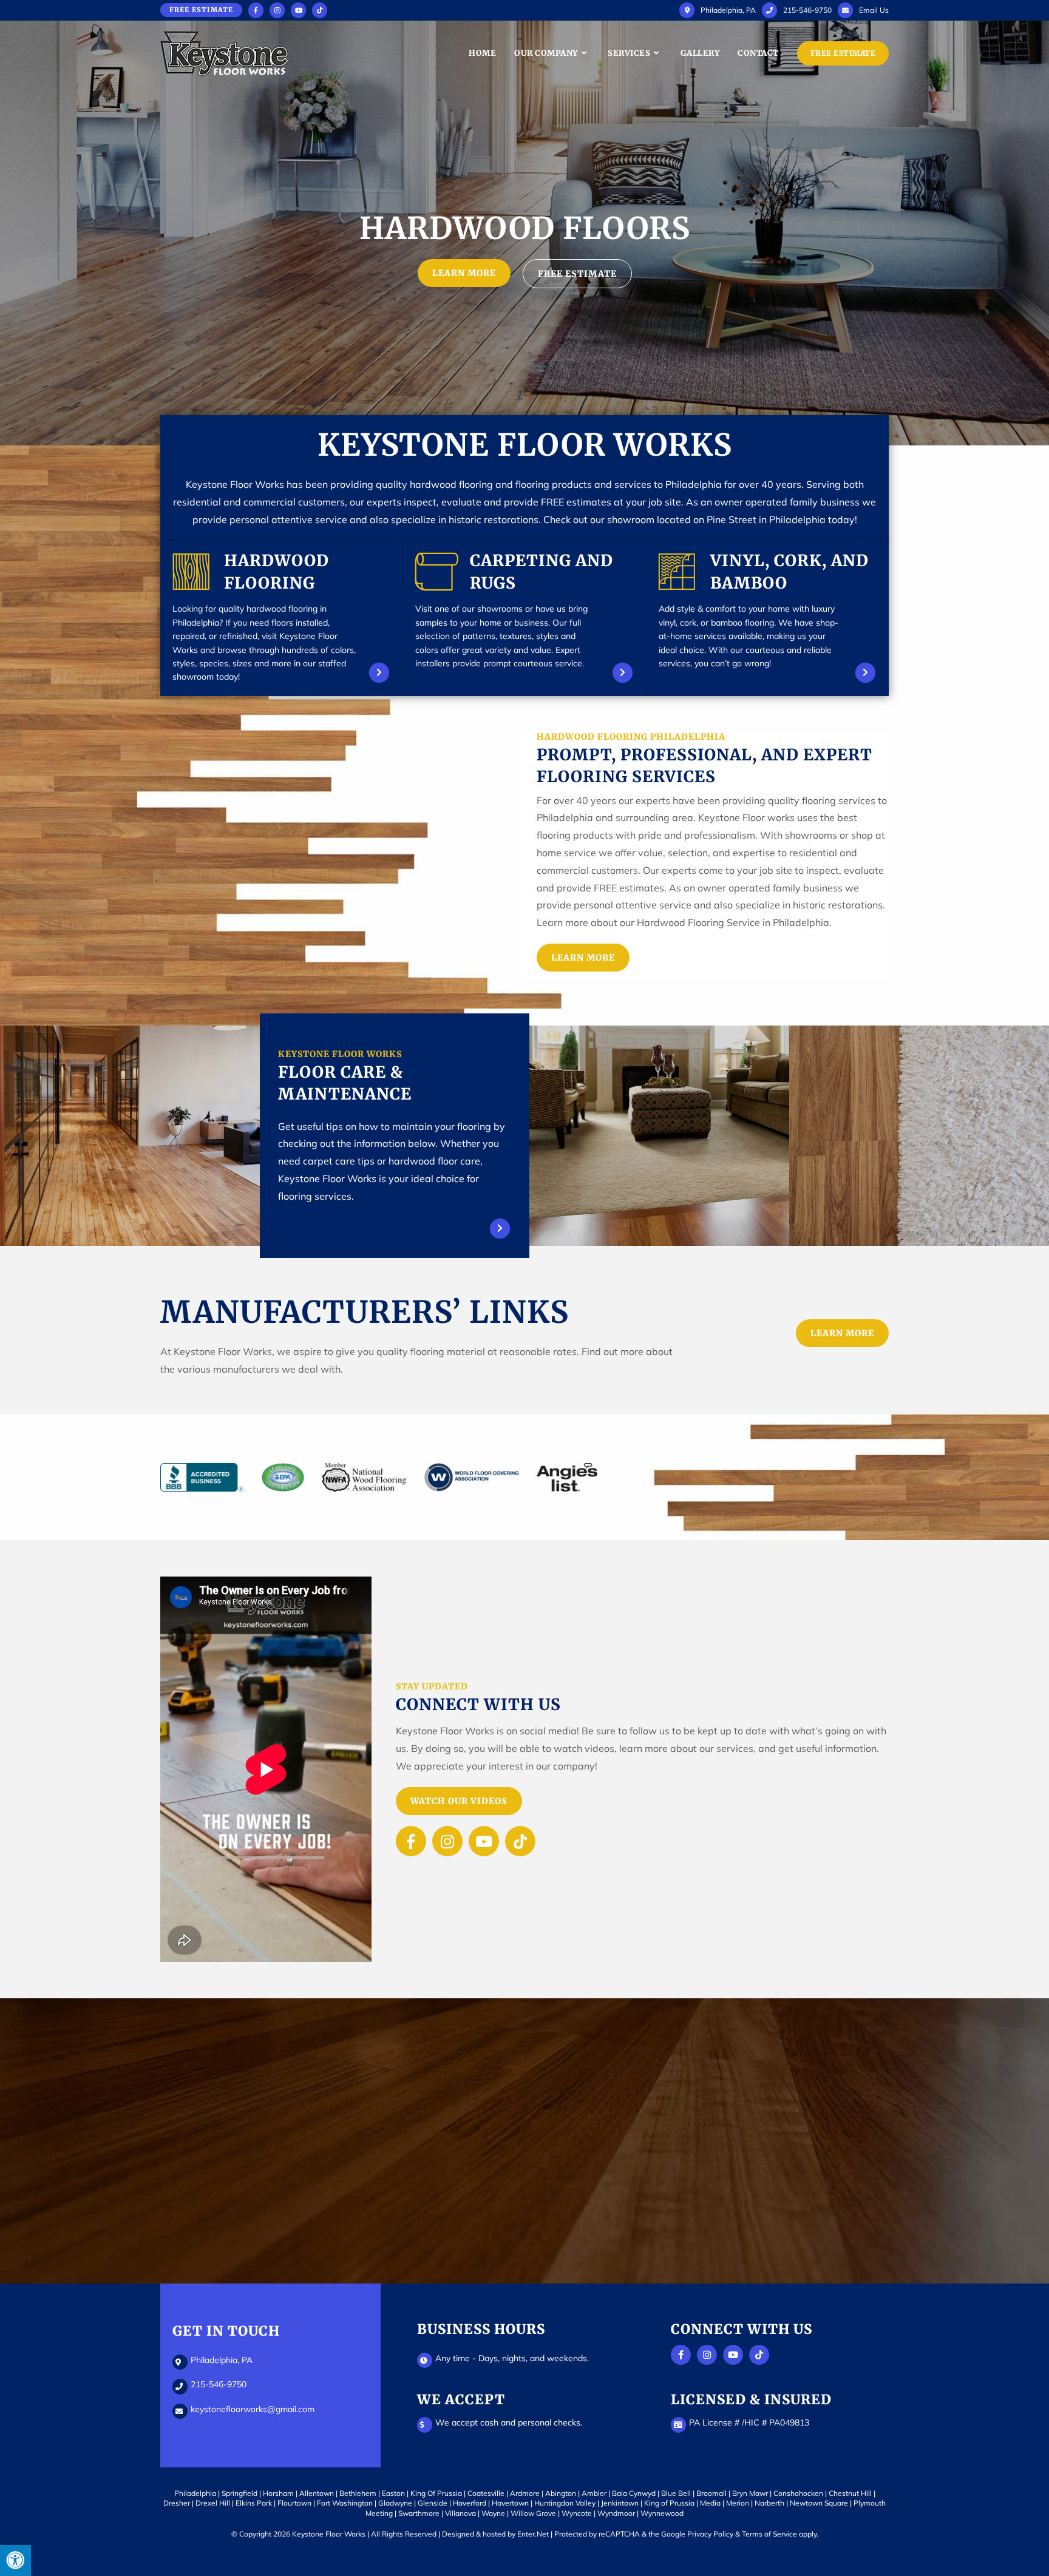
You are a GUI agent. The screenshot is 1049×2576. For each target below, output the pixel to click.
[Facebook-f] (411, 1841)
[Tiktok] (520, 1841)
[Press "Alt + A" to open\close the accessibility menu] (15, 2561)
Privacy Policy (710, 2534)
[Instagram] (447, 1841)
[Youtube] (484, 1841)
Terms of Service (769, 2534)
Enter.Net (533, 2534)
